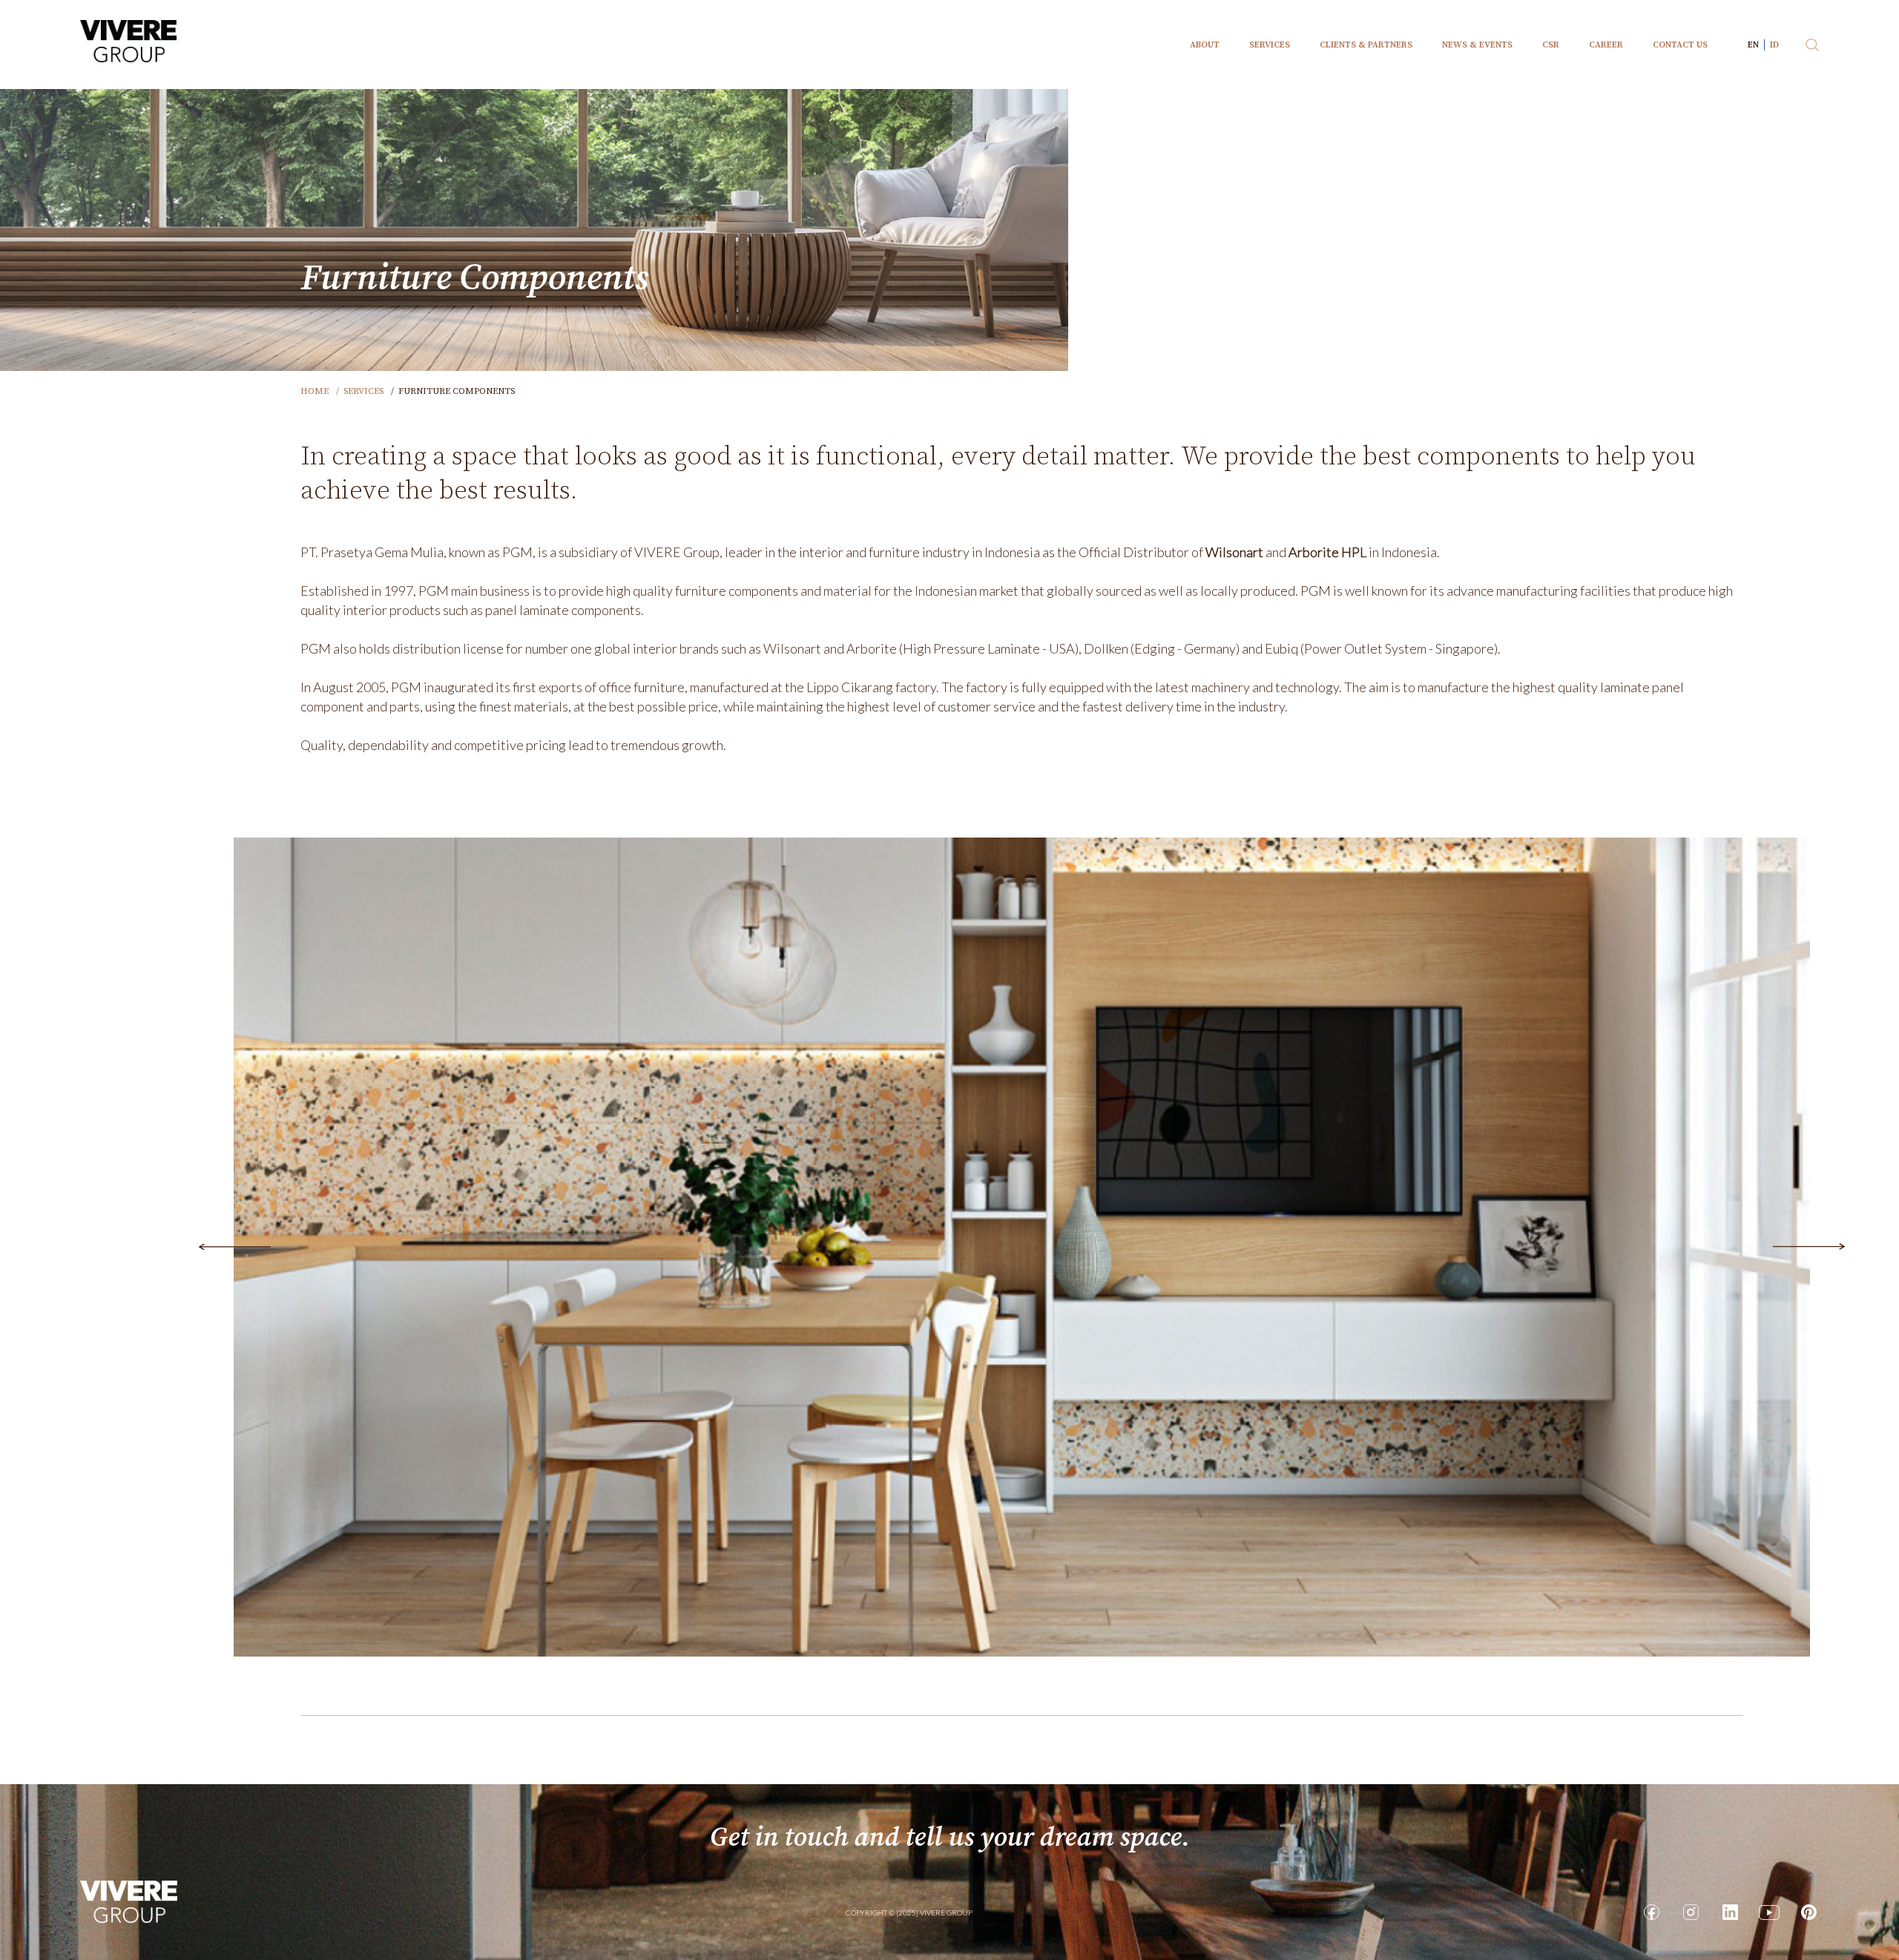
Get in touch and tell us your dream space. (950, 1838)
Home (315, 391)
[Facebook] (1651, 1912)
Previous (234, 1247)
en (1753, 45)
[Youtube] (1769, 1912)
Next (1809, 1247)
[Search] (1812, 45)
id (1774, 45)
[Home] (129, 1901)
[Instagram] (1691, 1912)
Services (363, 391)
